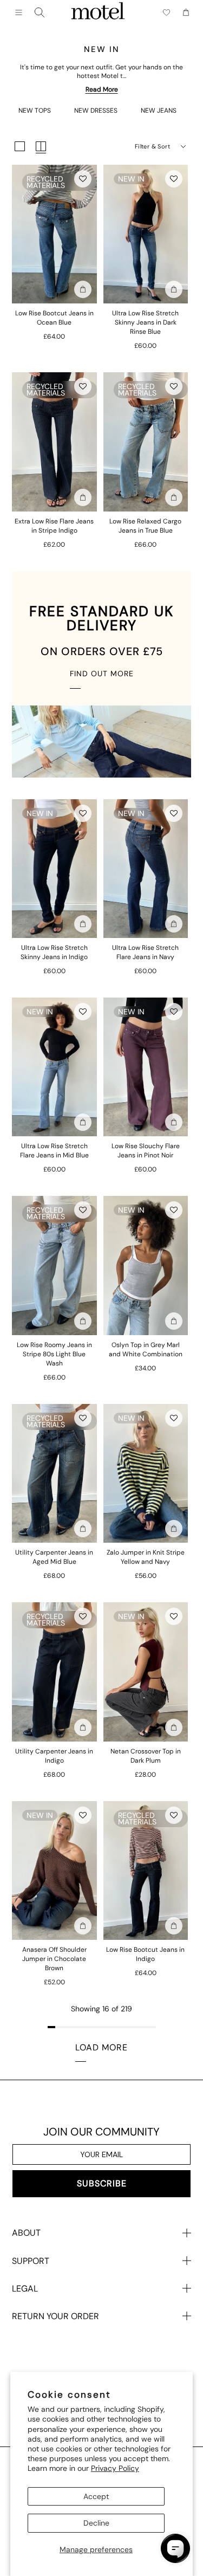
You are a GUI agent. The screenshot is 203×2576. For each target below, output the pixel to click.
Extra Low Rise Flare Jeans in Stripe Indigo (54, 526)
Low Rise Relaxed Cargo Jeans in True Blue (145, 526)
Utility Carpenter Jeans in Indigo (54, 1756)
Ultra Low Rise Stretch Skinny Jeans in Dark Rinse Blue (145, 322)
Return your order (55, 2316)
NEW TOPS (35, 111)
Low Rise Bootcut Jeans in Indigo (145, 1954)
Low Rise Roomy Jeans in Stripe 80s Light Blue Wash (54, 1354)
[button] (83, 179)
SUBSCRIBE (102, 2183)
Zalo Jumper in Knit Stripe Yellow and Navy (146, 1557)
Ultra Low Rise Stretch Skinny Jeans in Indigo (54, 952)
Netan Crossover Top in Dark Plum (146, 1756)
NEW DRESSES (96, 111)
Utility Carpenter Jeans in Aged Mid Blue (54, 1557)
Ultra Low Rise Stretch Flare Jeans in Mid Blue (54, 1151)
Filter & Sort (152, 146)
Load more (101, 2047)
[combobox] (40, 12)
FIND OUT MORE (102, 674)
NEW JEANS (159, 111)
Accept (96, 2496)
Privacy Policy (115, 2468)
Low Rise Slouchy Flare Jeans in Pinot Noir (146, 1151)
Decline (96, 2523)
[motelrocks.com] (98, 12)
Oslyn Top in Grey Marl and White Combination (146, 1350)
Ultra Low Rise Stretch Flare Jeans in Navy (145, 952)
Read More (102, 89)
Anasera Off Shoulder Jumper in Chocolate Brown (54, 1959)
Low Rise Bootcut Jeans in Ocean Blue (54, 318)
